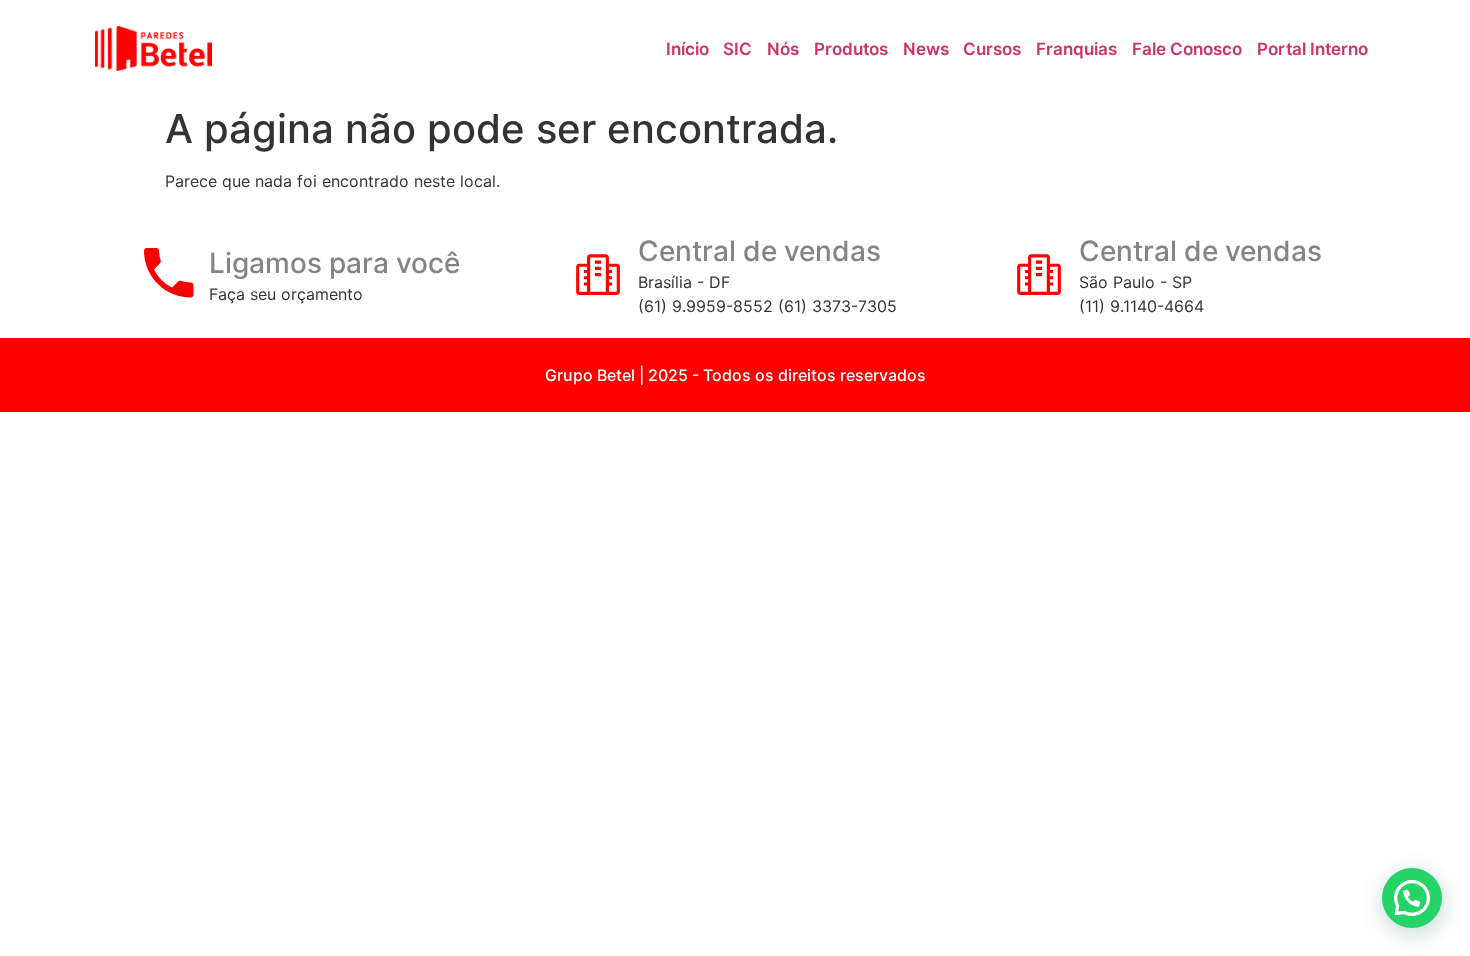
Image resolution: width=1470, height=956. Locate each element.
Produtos (851, 49)
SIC (737, 49)
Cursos (992, 49)
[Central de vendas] (598, 273)
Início (687, 49)
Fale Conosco (1187, 49)
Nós (783, 49)
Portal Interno (1312, 49)
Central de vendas (759, 251)
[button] (1412, 898)
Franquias (1076, 49)
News (926, 49)
